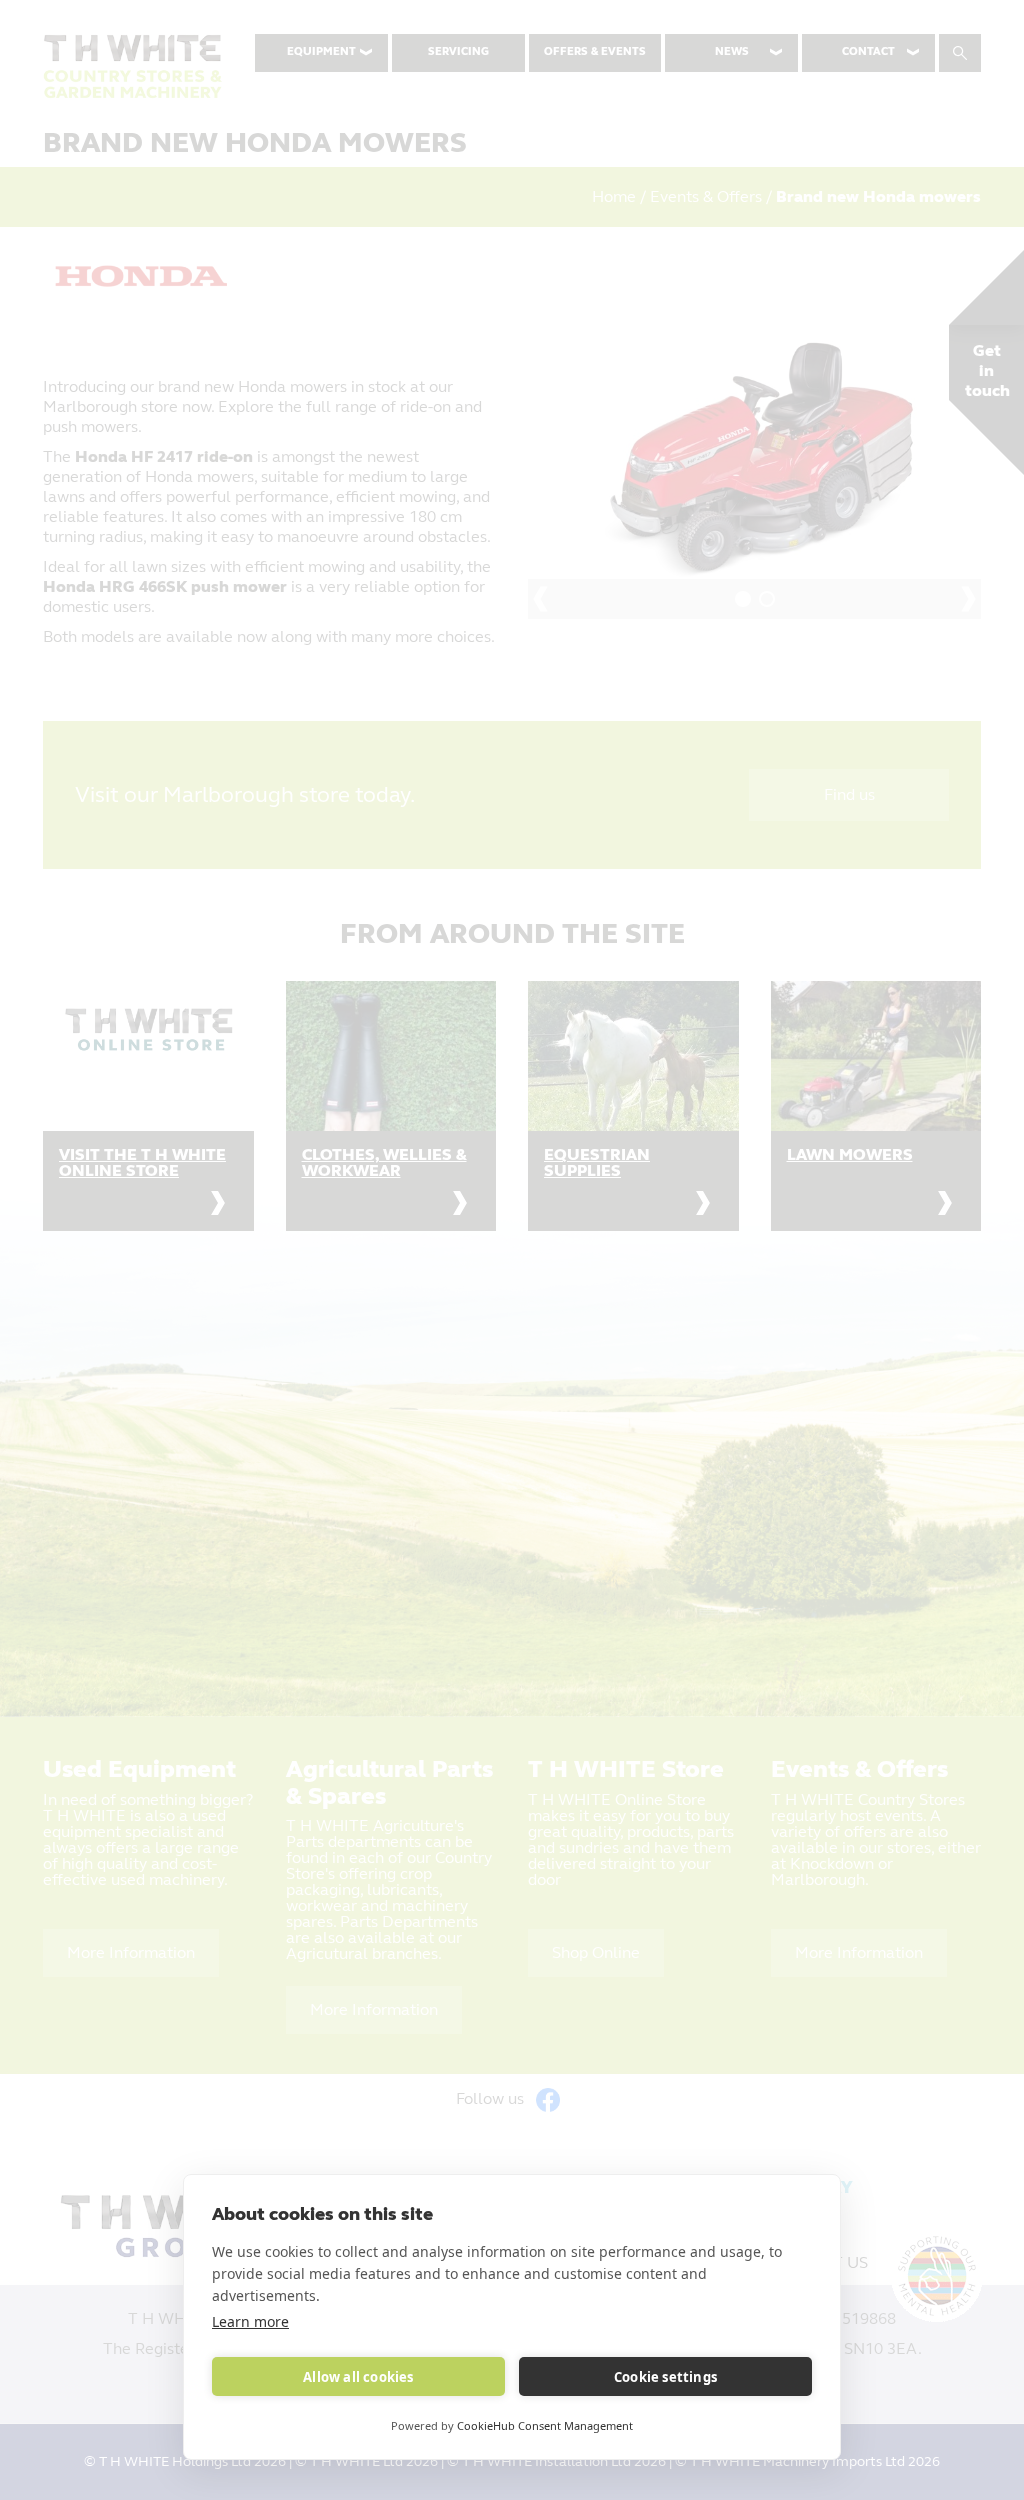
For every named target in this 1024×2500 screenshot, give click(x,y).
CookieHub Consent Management (545, 2425)
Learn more (250, 2321)
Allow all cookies (358, 2377)
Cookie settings (665, 2377)
